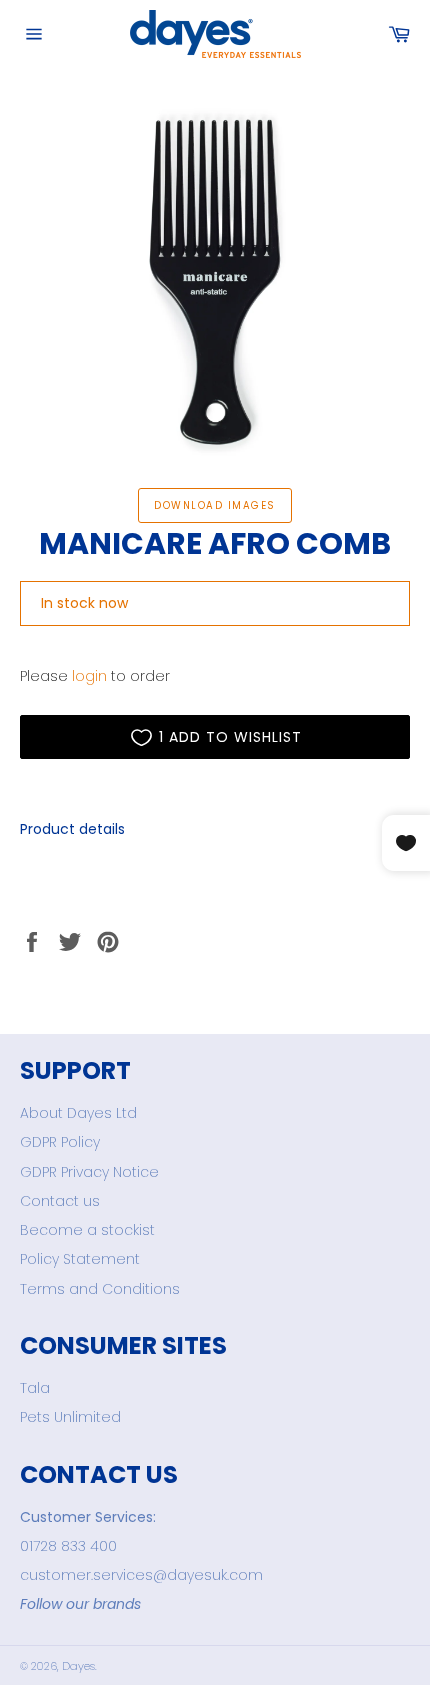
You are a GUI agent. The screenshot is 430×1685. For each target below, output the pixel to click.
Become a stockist (87, 1230)
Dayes (78, 1666)
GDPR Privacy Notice (89, 1172)
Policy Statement (80, 1259)
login (89, 676)
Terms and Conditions (100, 1289)
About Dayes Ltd (78, 1113)
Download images (214, 505)
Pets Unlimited (70, 1417)
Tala (35, 1388)
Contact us (60, 1201)
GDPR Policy (60, 1142)
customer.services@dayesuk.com (141, 1575)
